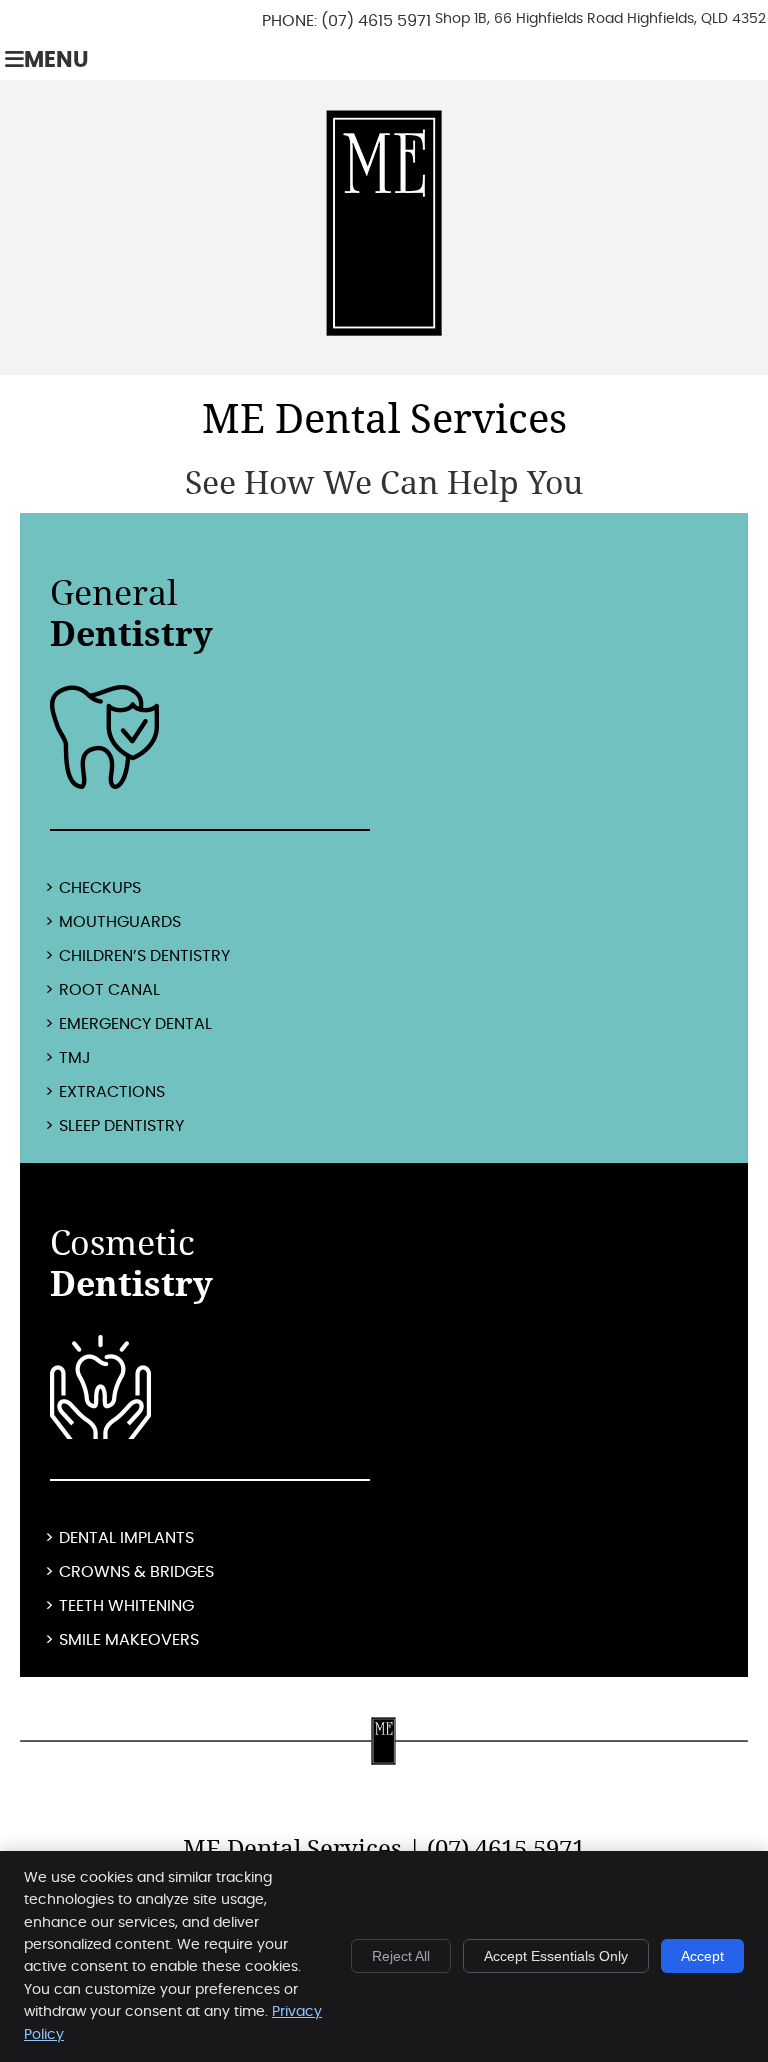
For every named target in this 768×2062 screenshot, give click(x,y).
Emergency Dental (135, 1024)
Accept (702, 1956)
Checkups (100, 888)
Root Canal (109, 990)
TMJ (74, 1058)
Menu (56, 60)
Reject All (401, 1956)
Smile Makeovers (129, 1640)
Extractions (112, 1092)
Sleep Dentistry (121, 1126)
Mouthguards (120, 922)
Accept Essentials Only (556, 1956)
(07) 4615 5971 (376, 21)
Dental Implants (126, 1538)
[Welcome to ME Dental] (384, 331)
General (131, 613)
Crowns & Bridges (136, 1572)
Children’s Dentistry (144, 956)
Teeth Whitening (126, 1606)
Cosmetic (131, 1263)
